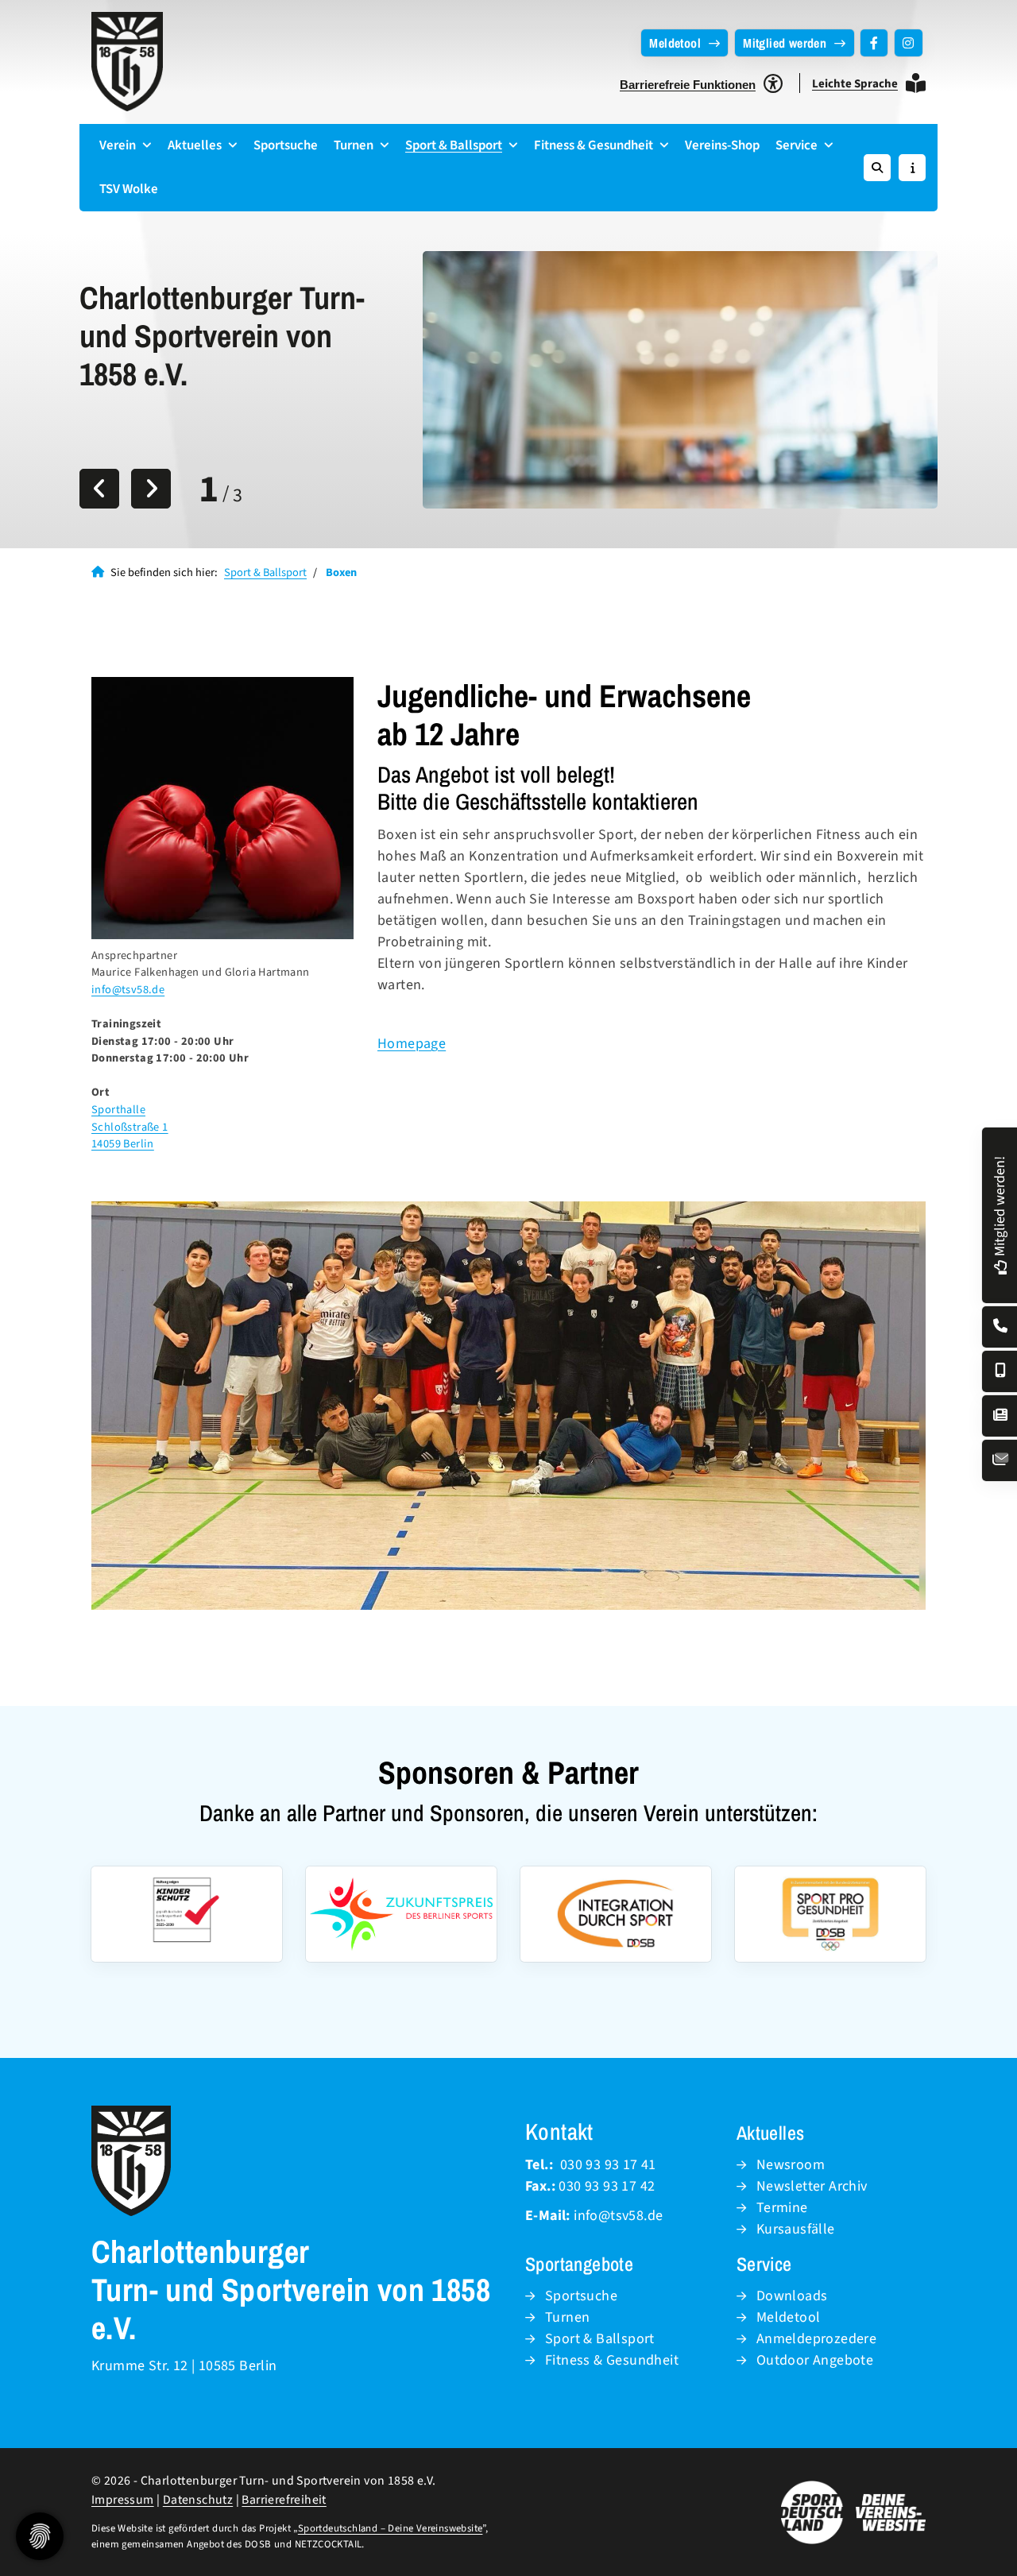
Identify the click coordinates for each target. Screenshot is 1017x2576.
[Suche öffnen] (877, 168)
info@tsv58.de (128, 990)
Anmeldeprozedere (816, 2339)
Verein (118, 145)
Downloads (792, 2296)
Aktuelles (195, 145)
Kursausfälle (796, 2229)
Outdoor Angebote (815, 2360)
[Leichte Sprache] (916, 83)
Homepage (412, 1044)
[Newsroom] (1000, 1416)
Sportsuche (286, 145)
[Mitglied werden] (1000, 1265)
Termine (782, 2208)
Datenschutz (198, 2500)
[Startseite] (127, 62)
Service (797, 145)
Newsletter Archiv (812, 2186)
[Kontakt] (1000, 1327)
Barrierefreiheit (284, 2500)
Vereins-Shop (722, 145)
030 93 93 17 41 (608, 2165)
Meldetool (675, 43)
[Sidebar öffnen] (912, 168)
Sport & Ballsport (454, 145)
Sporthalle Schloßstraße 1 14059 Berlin (130, 1127)
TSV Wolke (129, 189)
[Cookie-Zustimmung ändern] (40, 2536)
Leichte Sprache (855, 84)
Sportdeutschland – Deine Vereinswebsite (391, 2528)
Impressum (123, 2500)
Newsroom (791, 2165)
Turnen (354, 145)
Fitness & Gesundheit (594, 145)
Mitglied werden (785, 43)
